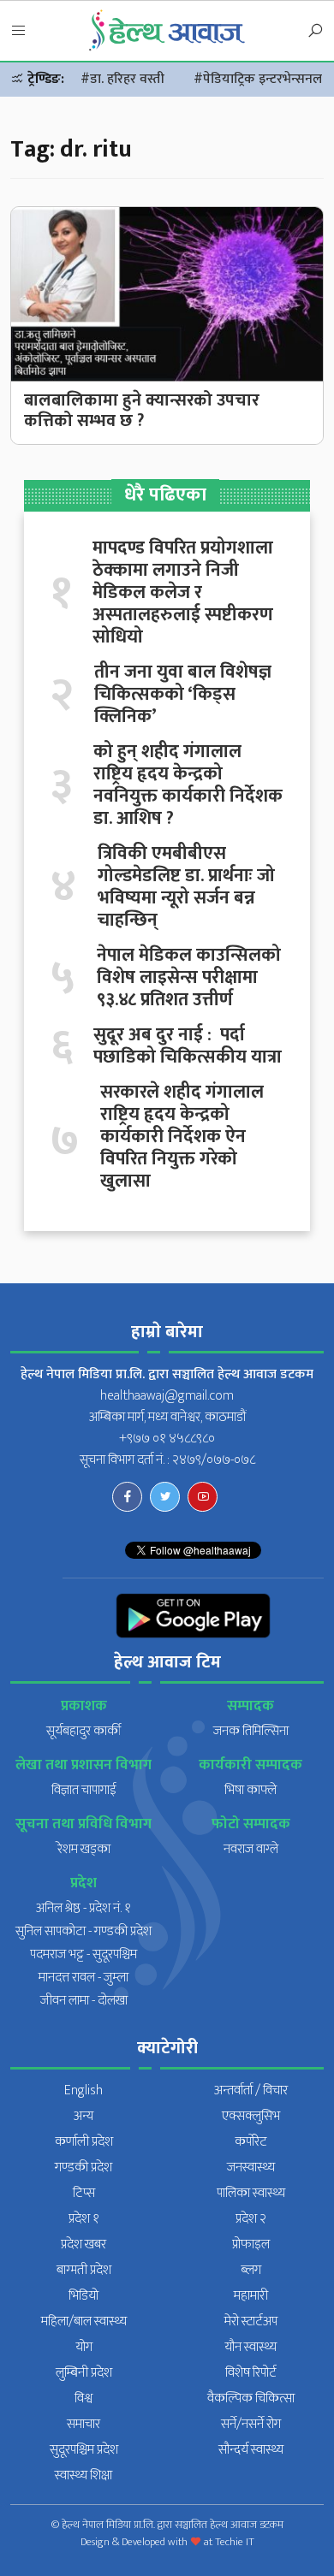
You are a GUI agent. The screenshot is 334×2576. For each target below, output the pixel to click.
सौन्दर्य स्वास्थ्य (251, 2450)
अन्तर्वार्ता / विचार (251, 2090)
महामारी (251, 2296)
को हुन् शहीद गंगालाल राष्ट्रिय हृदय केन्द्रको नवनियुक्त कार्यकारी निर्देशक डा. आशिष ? (188, 785)
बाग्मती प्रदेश (84, 2270)
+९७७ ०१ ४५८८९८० (167, 1439)
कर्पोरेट (251, 2142)
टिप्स (84, 2193)
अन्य (83, 2116)
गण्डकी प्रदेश (83, 2167)
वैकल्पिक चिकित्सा (251, 2398)
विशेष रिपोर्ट (251, 2373)
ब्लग (251, 2270)
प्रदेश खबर (83, 2244)
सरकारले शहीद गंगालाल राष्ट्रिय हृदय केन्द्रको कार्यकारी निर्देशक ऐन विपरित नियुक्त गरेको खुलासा (182, 1137)
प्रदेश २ (251, 2219)
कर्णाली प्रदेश (84, 2142)
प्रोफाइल (251, 2244)
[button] (19, 32)
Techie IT (235, 2542)
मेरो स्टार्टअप (251, 2321)
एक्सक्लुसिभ (251, 2116)
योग (84, 2347)
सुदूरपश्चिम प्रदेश (84, 2450)
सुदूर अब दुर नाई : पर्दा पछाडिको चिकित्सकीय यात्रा (188, 1046)
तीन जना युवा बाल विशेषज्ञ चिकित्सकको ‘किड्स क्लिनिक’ (183, 695)
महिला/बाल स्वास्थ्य (84, 2321)
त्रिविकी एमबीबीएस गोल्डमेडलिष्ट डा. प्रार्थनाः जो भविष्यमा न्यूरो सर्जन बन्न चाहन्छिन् (186, 887)
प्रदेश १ (84, 2219)
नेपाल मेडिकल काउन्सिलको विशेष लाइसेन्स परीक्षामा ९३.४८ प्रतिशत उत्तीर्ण (189, 978)
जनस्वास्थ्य (251, 2167)
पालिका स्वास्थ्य (251, 2193)
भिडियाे (83, 2296)
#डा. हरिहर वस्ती (122, 79)
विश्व (83, 2398)
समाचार (83, 2424)
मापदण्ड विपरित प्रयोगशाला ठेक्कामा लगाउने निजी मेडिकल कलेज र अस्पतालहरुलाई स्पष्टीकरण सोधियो (183, 593)
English (83, 2090)
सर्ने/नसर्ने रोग (251, 2424)
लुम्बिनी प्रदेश (84, 2373)
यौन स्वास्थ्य (250, 2347)
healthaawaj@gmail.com (167, 1396)
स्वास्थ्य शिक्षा (83, 2475)
